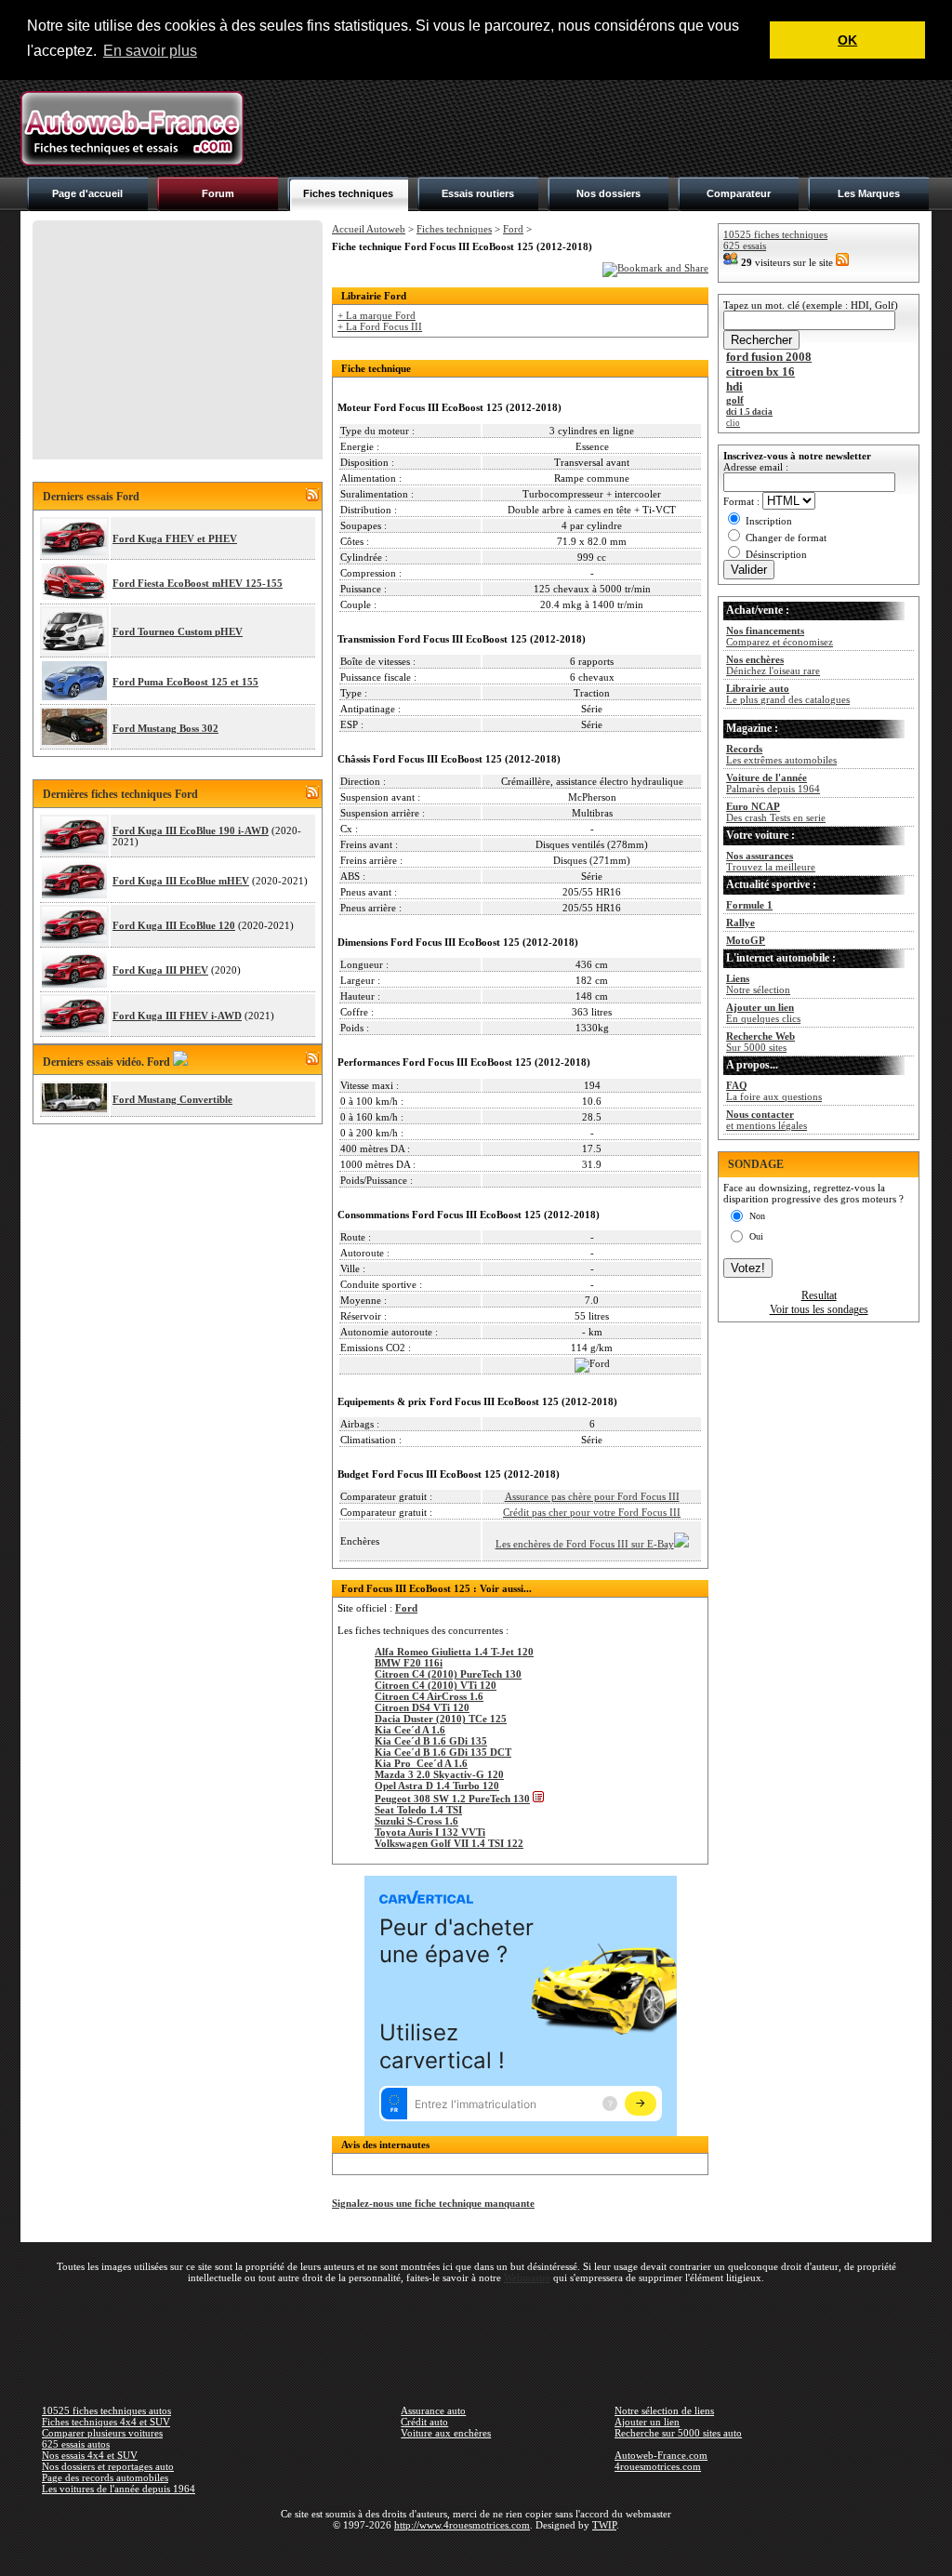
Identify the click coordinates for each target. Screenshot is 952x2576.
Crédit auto (424, 2422)
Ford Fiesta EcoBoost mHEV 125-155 (198, 583)
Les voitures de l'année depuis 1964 (119, 2489)
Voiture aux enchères (446, 2433)
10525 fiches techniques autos (106, 2410)
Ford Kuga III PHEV (160, 970)
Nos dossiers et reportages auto (108, 2466)
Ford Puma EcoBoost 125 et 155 (185, 682)
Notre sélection (758, 984)
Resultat (819, 1295)
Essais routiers (478, 193)
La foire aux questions (774, 1091)
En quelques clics (763, 1013)
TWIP (604, 2525)
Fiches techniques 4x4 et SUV (106, 2422)
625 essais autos (76, 2444)
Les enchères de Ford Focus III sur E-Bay (585, 1544)
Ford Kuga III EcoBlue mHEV (181, 881)
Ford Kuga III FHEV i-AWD (177, 1016)
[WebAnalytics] (476, 2552)
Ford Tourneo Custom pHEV (178, 631)
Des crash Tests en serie (776, 812)
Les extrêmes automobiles (781, 754)
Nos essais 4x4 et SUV (90, 2455)
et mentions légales (767, 1120)
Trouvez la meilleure (771, 861)
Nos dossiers (608, 193)
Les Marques (869, 193)
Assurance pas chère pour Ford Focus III (592, 1496)
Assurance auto (433, 2410)
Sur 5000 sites (760, 1042)
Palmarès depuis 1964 (773, 783)
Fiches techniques (348, 193)
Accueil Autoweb (369, 229)
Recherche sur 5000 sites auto (678, 2433)
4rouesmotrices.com (658, 2466)
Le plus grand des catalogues (788, 694)
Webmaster (527, 2277)
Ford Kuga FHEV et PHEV (175, 538)
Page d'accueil (87, 193)
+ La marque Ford (377, 315)
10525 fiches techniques (775, 234)
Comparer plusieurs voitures (102, 2433)
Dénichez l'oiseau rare (773, 665)
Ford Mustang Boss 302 (165, 728)
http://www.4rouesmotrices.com (462, 2525)
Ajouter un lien (647, 2422)
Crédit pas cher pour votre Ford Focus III (592, 1512)
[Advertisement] (593, 128)
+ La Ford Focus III (380, 326)
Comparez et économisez (780, 636)
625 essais (745, 246)
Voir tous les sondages (819, 1309)
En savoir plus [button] (150, 51)
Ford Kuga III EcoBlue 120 (174, 925)
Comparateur (739, 193)
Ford (513, 229)
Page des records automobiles (105, 2477)
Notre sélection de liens (664, 2410)
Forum (218, 193)
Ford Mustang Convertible (172, 1099)
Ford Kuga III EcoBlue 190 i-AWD (191, 830)
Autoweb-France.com (661, 2455)
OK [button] (847, 40)
